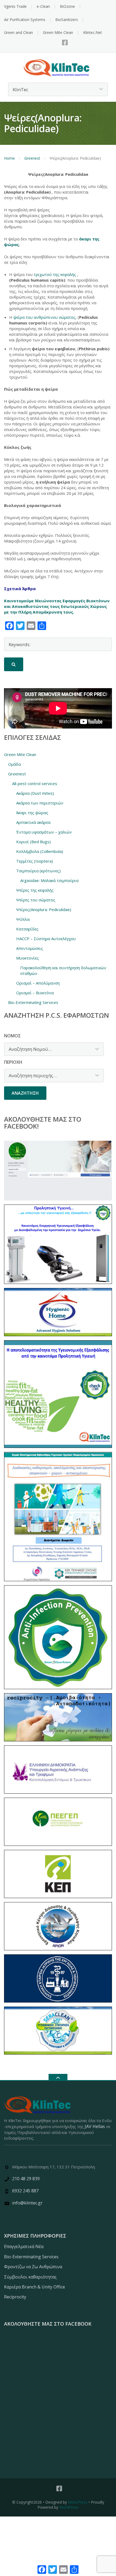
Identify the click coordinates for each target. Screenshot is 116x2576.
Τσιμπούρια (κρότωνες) (38, 871)
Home (9, 158)
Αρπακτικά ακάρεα (33, 822)
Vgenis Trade (15, 6)
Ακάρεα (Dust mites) (35, 793)
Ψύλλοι (23, 919)
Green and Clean (18, 32)
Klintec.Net (93, 32)
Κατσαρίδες (27, 929)
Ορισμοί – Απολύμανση (38, 983)
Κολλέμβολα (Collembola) (40, 851)
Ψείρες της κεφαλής (35, 890)
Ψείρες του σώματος (36, 900)
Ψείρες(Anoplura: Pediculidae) (44, 909)
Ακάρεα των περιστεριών (40, 803)
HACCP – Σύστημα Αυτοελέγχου (46, 939)
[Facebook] (65, 43)
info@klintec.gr (27, 2203)
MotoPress (78, 2502)
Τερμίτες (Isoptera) (35, 861)
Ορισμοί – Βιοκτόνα (35, 993)
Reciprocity (15, 2297)
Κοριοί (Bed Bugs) (33, 842)
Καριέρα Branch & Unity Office (35, 2287)
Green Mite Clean (58, 32)
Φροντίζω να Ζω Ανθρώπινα (33, 2267)
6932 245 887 (25, 2191)
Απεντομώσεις (30, 948)
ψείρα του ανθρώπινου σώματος (45, 317)
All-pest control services (35, 783)
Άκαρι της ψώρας (32, 813)
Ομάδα (14, 764)
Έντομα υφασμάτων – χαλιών (44, 832)
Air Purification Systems (25, 20)
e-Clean (43, 6)
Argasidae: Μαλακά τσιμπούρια (49, 880)
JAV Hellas (95, 2126)
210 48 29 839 (26, 2179)
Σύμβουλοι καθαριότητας (30, 2277)
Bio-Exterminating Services (33, 1002)
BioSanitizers (67, 20)
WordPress (69, 2507)
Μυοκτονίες (28, 958)
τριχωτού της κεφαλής (55, 274)
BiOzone (67, 6)
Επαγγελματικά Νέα (24, 2246)
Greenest (32, 158)
